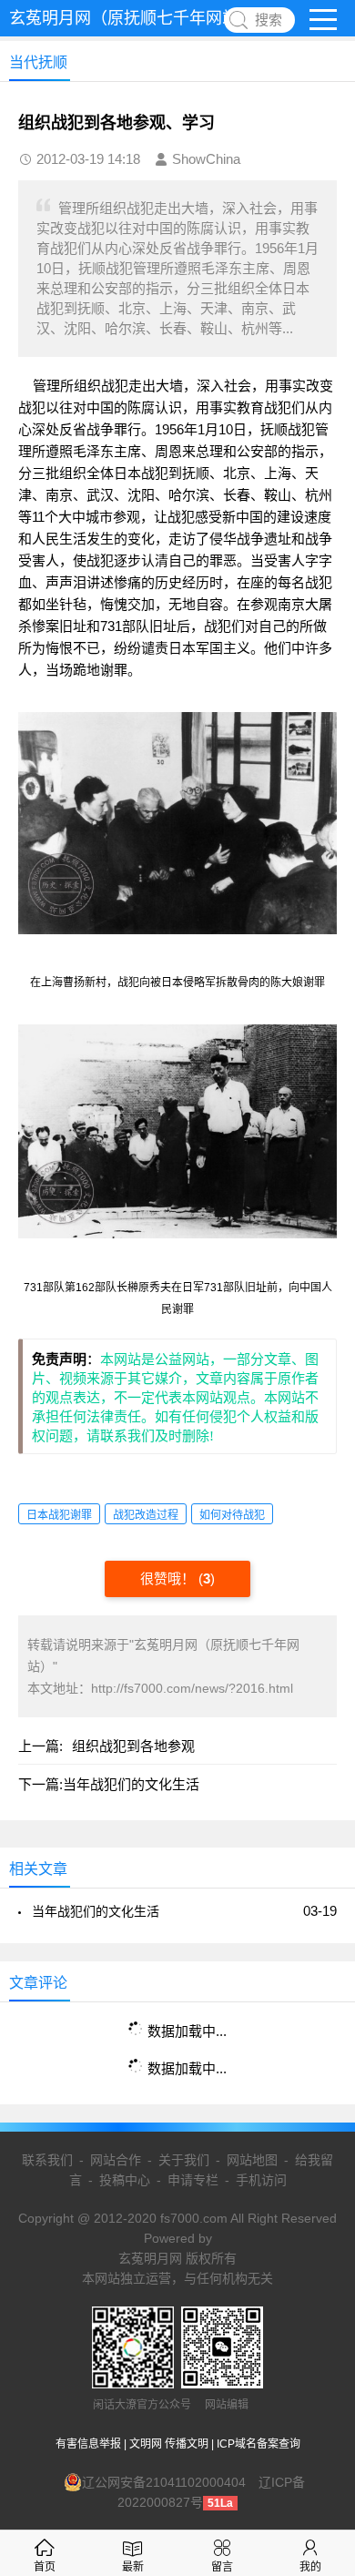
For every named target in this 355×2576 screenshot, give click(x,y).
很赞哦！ (169, 1578)
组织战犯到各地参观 (133, 1746)
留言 (222, 2567)
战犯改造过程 (146, 1515)
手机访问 (261, 2180)
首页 (45, 2567)
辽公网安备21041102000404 (164, 2482)
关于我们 (184, 2160)
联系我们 (47, 2160)
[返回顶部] (318, 2299)
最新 (133, 2567)
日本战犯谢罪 (59, 1515)
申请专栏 (193, 2180)
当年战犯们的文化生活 (131, 1784)
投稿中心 (125, 2180)
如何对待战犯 (232, 1515)
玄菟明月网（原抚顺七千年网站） (132, 18)
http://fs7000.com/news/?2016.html (192, 1688)
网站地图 (252, 2160)
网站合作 (116, 2160)
